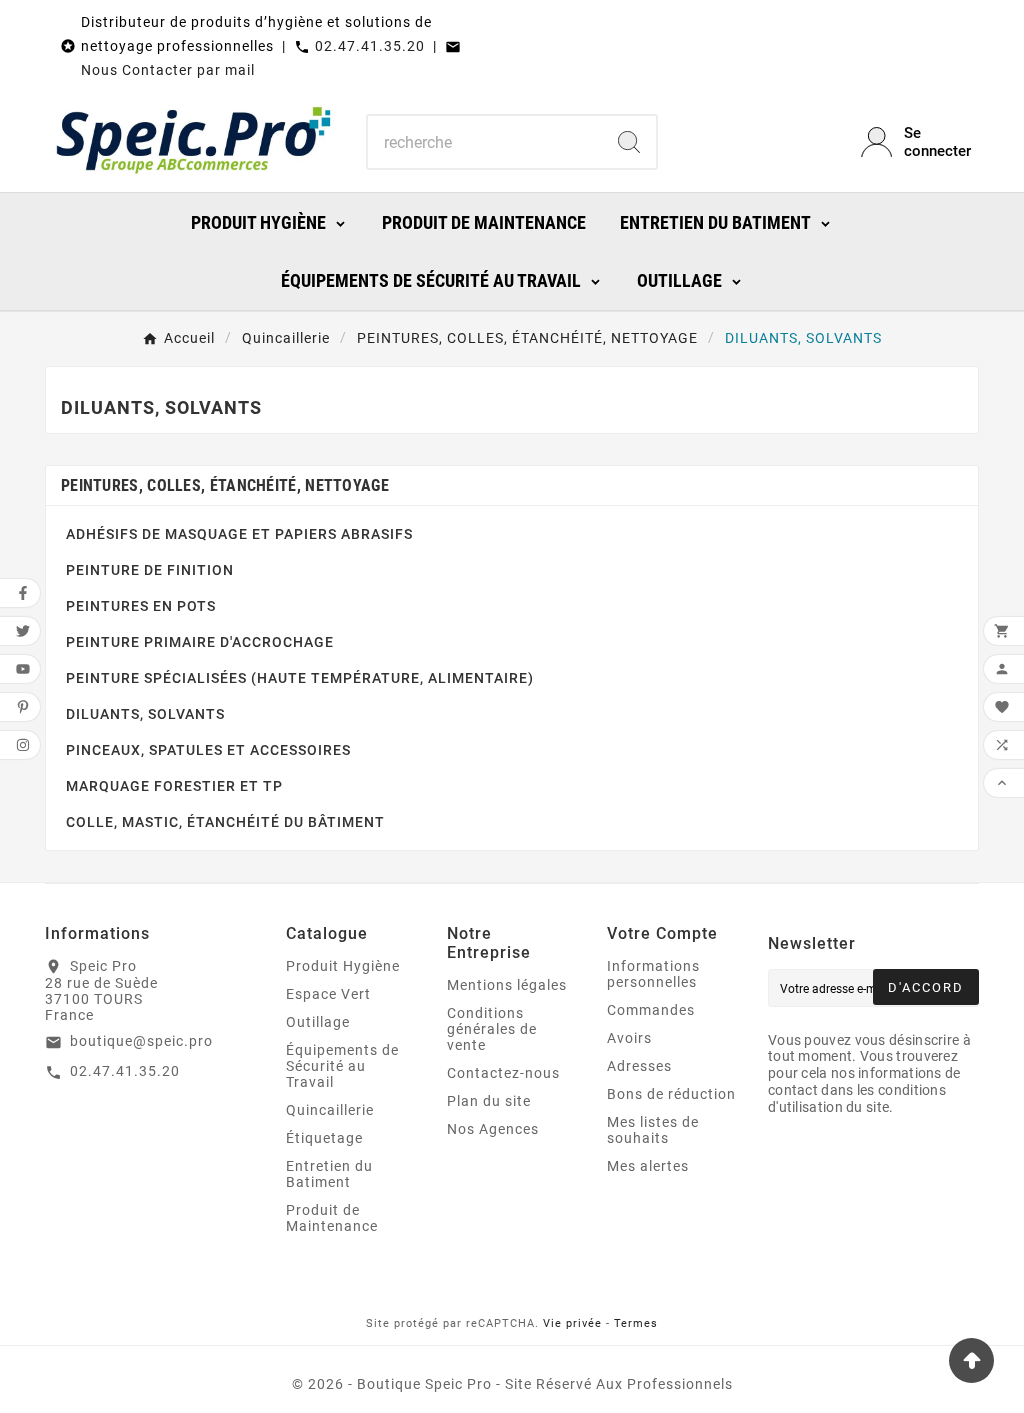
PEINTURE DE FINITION (150, 570)
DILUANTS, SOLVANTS (145, 714)
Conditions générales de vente (492, 1029)
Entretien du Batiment (329, 1174)
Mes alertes (648, 1166)
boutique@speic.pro (141, 1041)
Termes (636, 1323)
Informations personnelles (653, 974)
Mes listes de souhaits (653, 1130)
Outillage (318, 1022)
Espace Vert (328, 994)
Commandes (651, 1010)
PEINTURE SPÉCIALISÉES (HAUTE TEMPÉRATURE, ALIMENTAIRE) (300, 678)
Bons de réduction (671, 1094)
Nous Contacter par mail (168, 70)
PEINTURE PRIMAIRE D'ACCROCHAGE (200, 642)
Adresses (639, 1066)
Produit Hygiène (343, 966)
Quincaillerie (330, 1110)
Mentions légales (507, 985)
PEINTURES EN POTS (141, 606)
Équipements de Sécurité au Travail (342, 1066)
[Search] (629, 142)
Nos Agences (493, 1129)
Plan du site (489, 1101)
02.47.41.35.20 (370, 46)
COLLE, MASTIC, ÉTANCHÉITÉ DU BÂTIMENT (225, 822)
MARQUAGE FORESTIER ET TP (174, 786)
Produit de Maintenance (332, 1218)
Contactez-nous (503, 1073)
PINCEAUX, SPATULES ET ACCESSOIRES (208, 750)
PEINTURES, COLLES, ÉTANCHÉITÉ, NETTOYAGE (225, 485)
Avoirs (629, 1038)
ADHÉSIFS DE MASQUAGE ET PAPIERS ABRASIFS (239, 534)
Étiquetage (324, 1138)
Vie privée (572, 1323)
